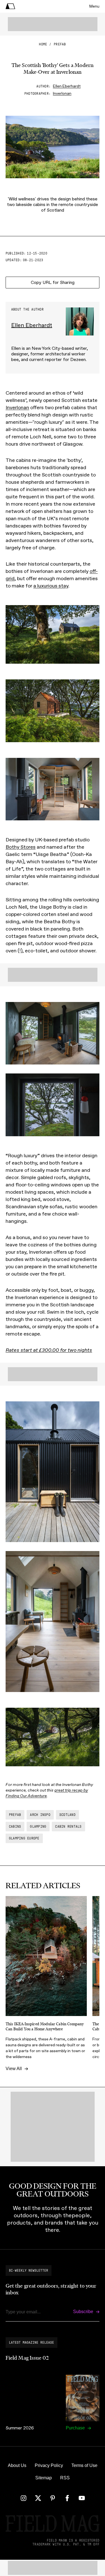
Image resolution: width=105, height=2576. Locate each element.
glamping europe (24, 1838)
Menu (94, 6)
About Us (17, 2465)
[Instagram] (24, 2498)
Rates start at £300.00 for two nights (49, 1350)
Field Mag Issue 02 (27, 2358)
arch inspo (40, 1815)
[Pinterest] (53, 2498)
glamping (38, 1827)
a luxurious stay (51, 586)
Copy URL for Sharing (53, 282)
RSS (65, 2478)
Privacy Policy (49, 2465)
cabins (15, 1827)
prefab (60, 44)
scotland (67, 1815)
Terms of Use (84, 2465)
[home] (10, 6)
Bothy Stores (21, 847)
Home (43, 44)
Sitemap (44, 2478)
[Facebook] (67, 2498)
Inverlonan (62, 93)
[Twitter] (38, 2498)
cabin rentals (68, 1827)
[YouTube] (82, 2498)
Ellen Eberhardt (67, 86)
